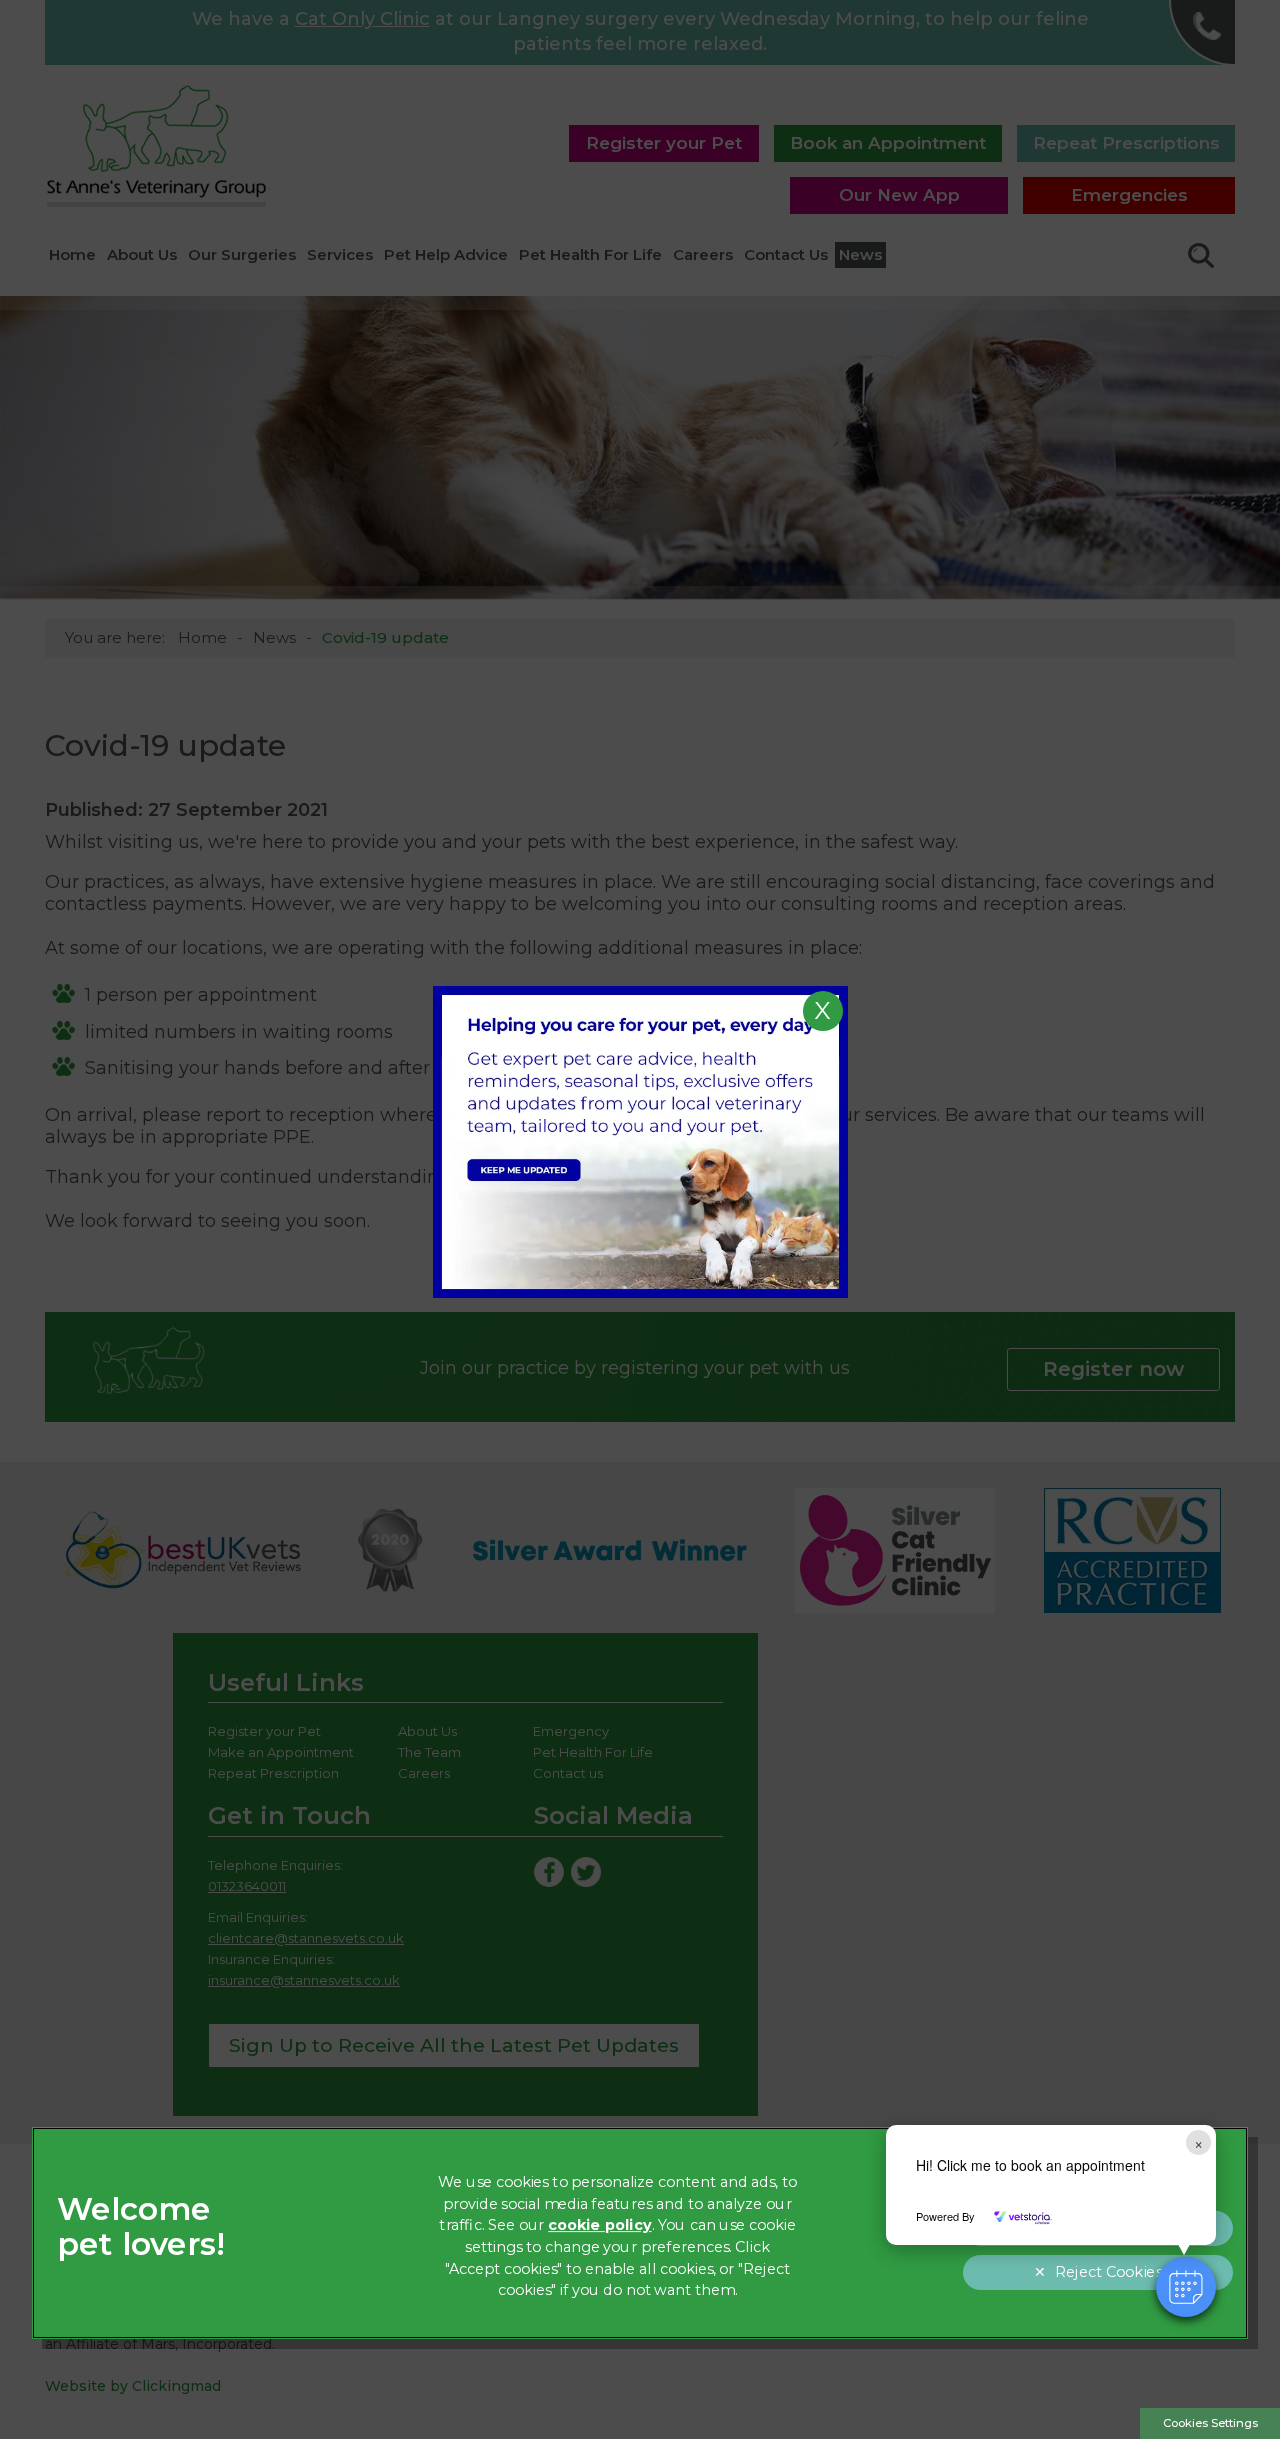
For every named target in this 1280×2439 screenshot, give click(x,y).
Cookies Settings (1210, 2423)
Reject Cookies (1108, 2272)
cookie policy (600, 2225)
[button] (1186, 2287)
